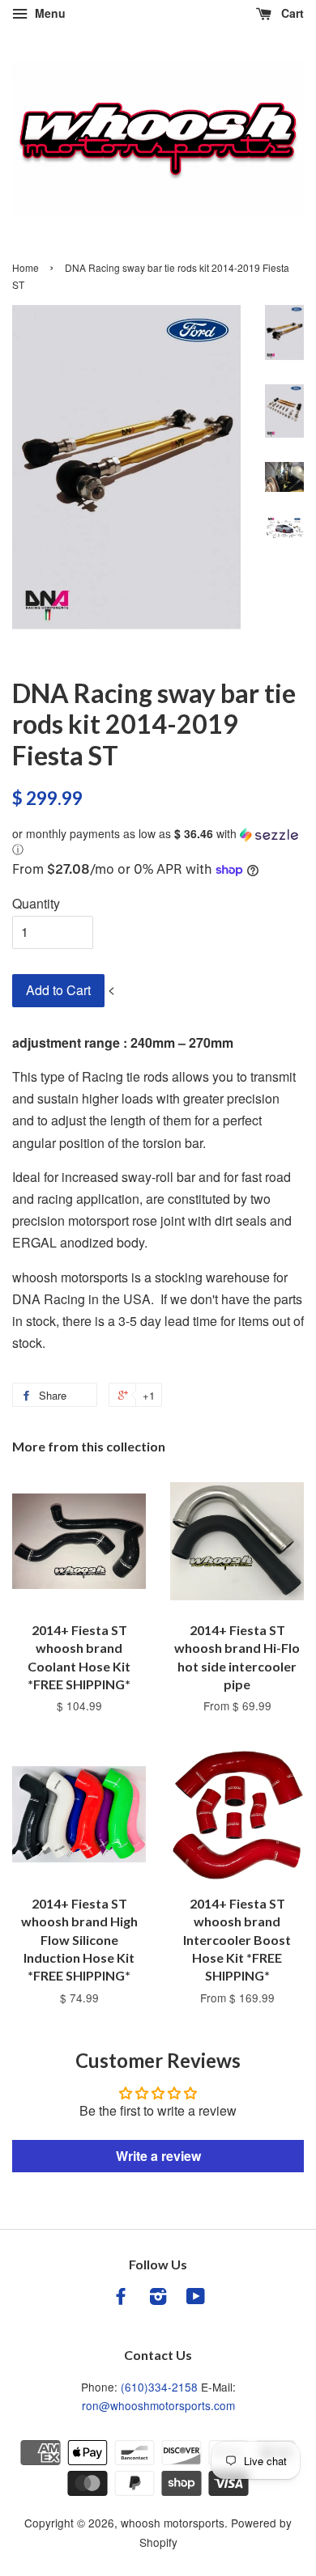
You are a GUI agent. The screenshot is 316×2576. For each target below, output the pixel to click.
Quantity (36, 903)
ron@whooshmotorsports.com (158, 2405)
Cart (291, 13)
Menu (49, 13)
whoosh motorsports (173, 2523)
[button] (158, 842)
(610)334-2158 (159, 2387)
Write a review (158, 2156)
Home (26, 267)
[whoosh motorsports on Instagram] (158, 2298)
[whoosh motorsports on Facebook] (121, 2298)
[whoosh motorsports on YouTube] (196, 2298)
